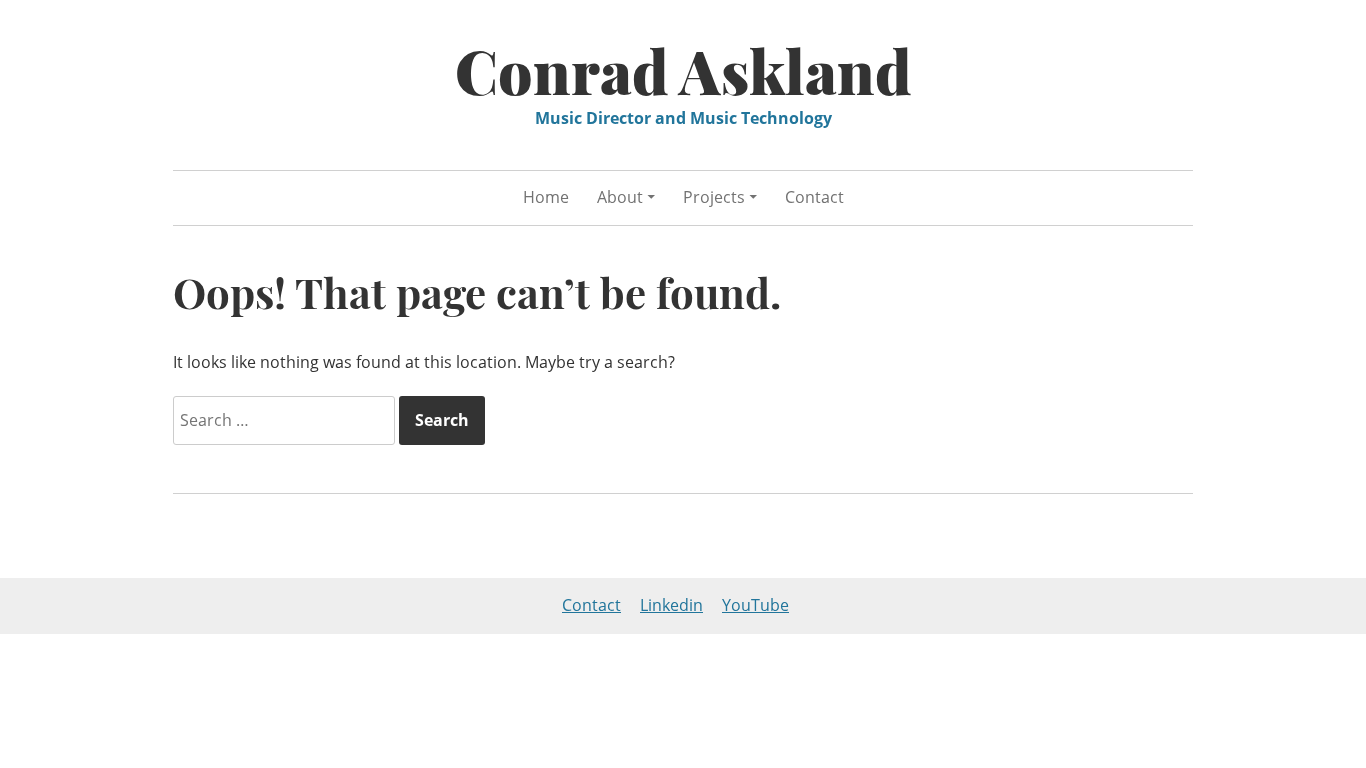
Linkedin (671, 605)
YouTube (755, 605)
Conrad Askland (683, 70)
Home (546, 197)
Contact (814, 197)
